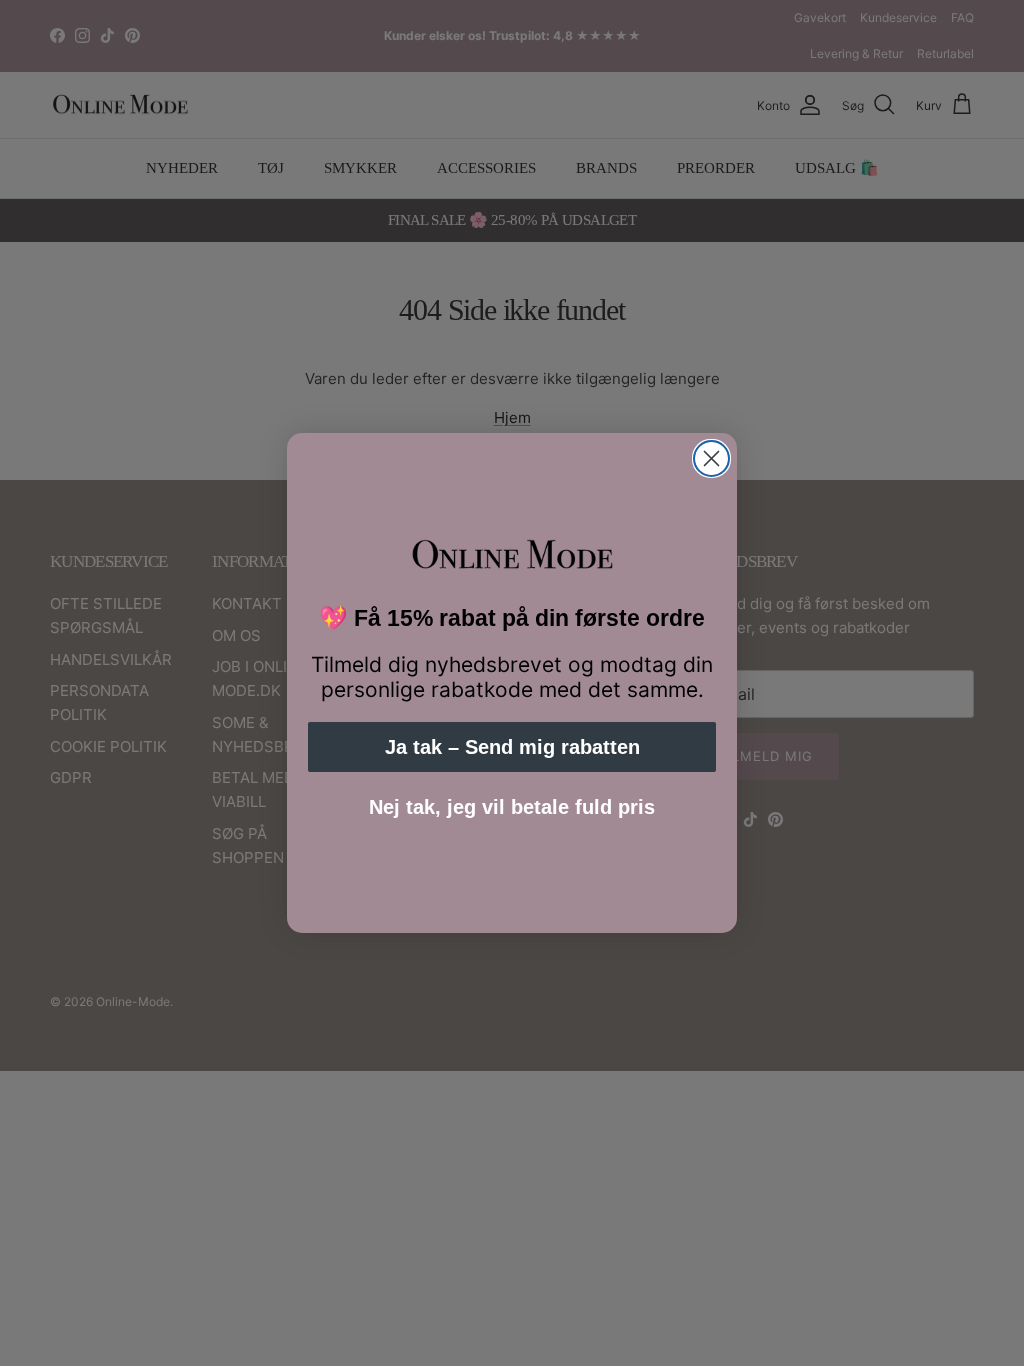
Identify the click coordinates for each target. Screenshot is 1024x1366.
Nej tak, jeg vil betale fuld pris (512, 807)
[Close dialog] (711, 458)
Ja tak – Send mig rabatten (512, 747)
